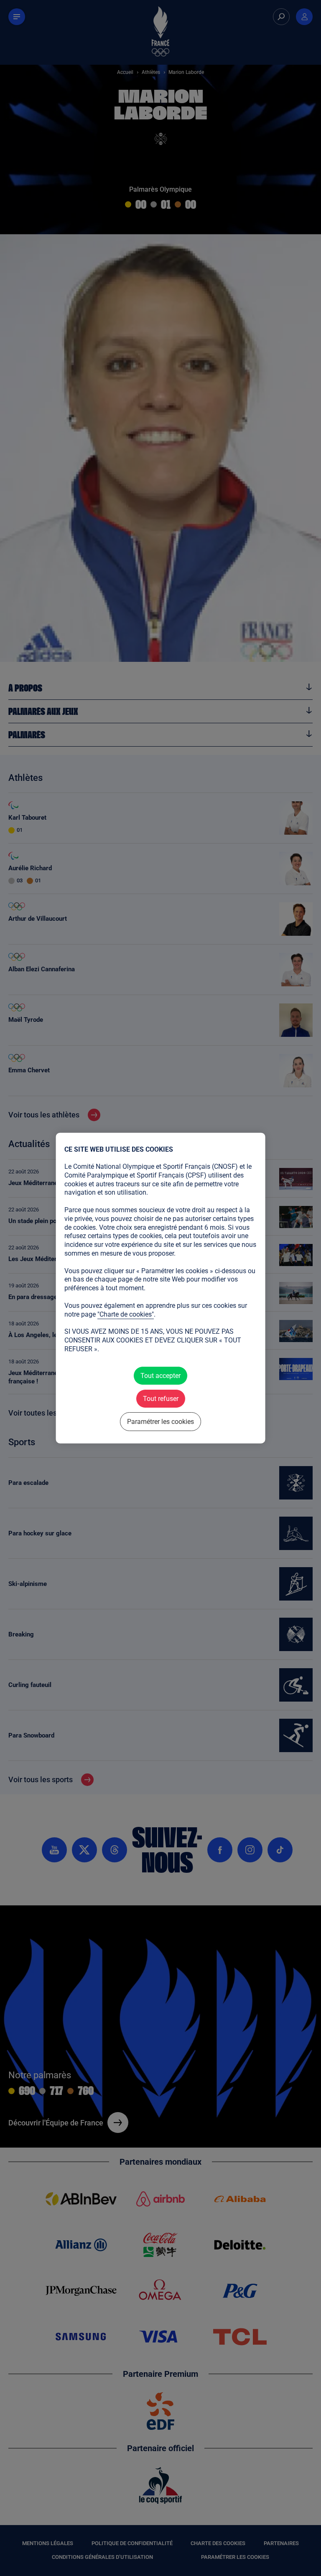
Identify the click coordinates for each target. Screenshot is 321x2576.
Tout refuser (160, 1398)
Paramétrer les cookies (160, 1422)
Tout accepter (160, 1375)
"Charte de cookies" (126, 1314)
